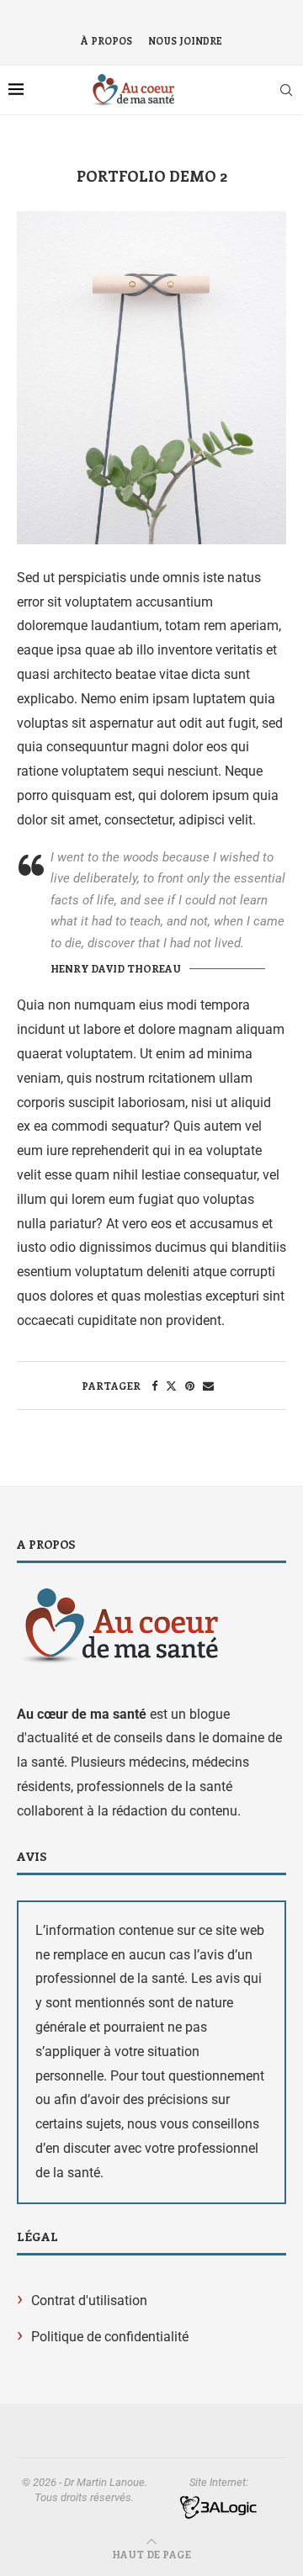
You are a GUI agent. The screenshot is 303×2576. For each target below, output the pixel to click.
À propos (106, 41)
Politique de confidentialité (110, 2337)
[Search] (286, 90)
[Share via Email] (208, 1386)
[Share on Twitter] (171, 1386)
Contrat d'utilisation (89, 2300)
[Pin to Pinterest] (190, 1386)
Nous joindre (185, 41)
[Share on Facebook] (154, 1386)
